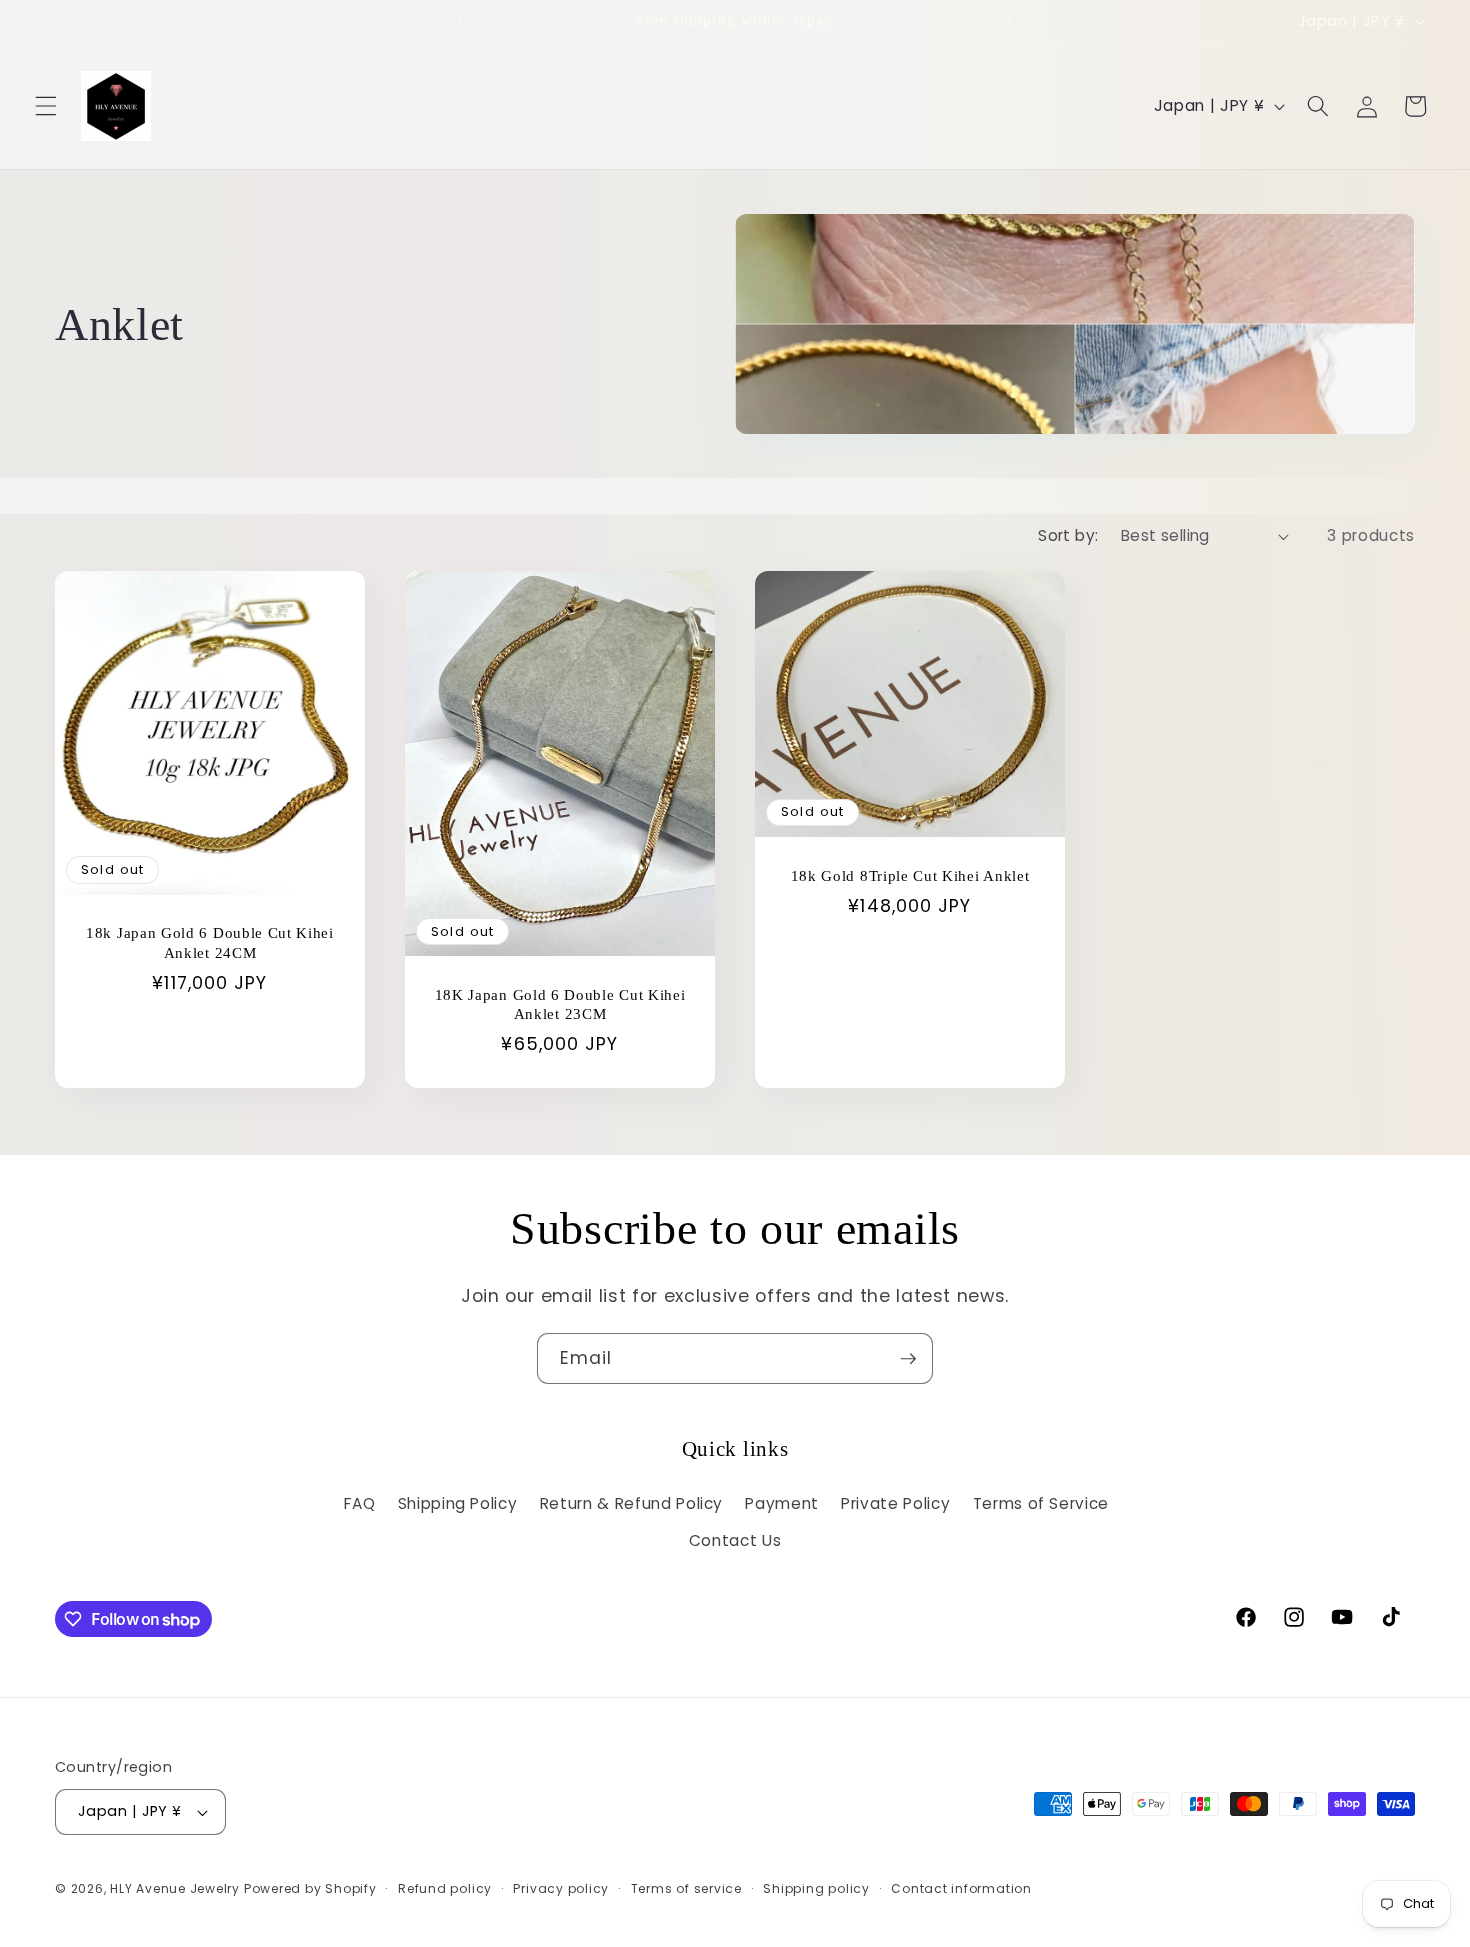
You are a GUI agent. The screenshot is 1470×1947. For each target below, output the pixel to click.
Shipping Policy (458, 1503)
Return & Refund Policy (632, 1503)
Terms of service (686, 1888)
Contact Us (735, 1540)
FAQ (359, 1503)
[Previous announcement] (461, 21)
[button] (46, 106)
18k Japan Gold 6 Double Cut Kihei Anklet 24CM (210, 942)
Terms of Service (1041, 1503)
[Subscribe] (908, 1359)
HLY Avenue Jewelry (177, 1888)
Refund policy (445, 1888)
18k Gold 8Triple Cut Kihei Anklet (910, 876)
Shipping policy (816, 1888)
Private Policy (895, 1503)
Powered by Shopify (310, 1888)
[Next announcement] (1009, 21)
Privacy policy (561, 1888)
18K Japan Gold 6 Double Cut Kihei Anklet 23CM (560, 1004)
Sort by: (1068, 535)
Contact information (961, 1888)
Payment (782, 1503)
